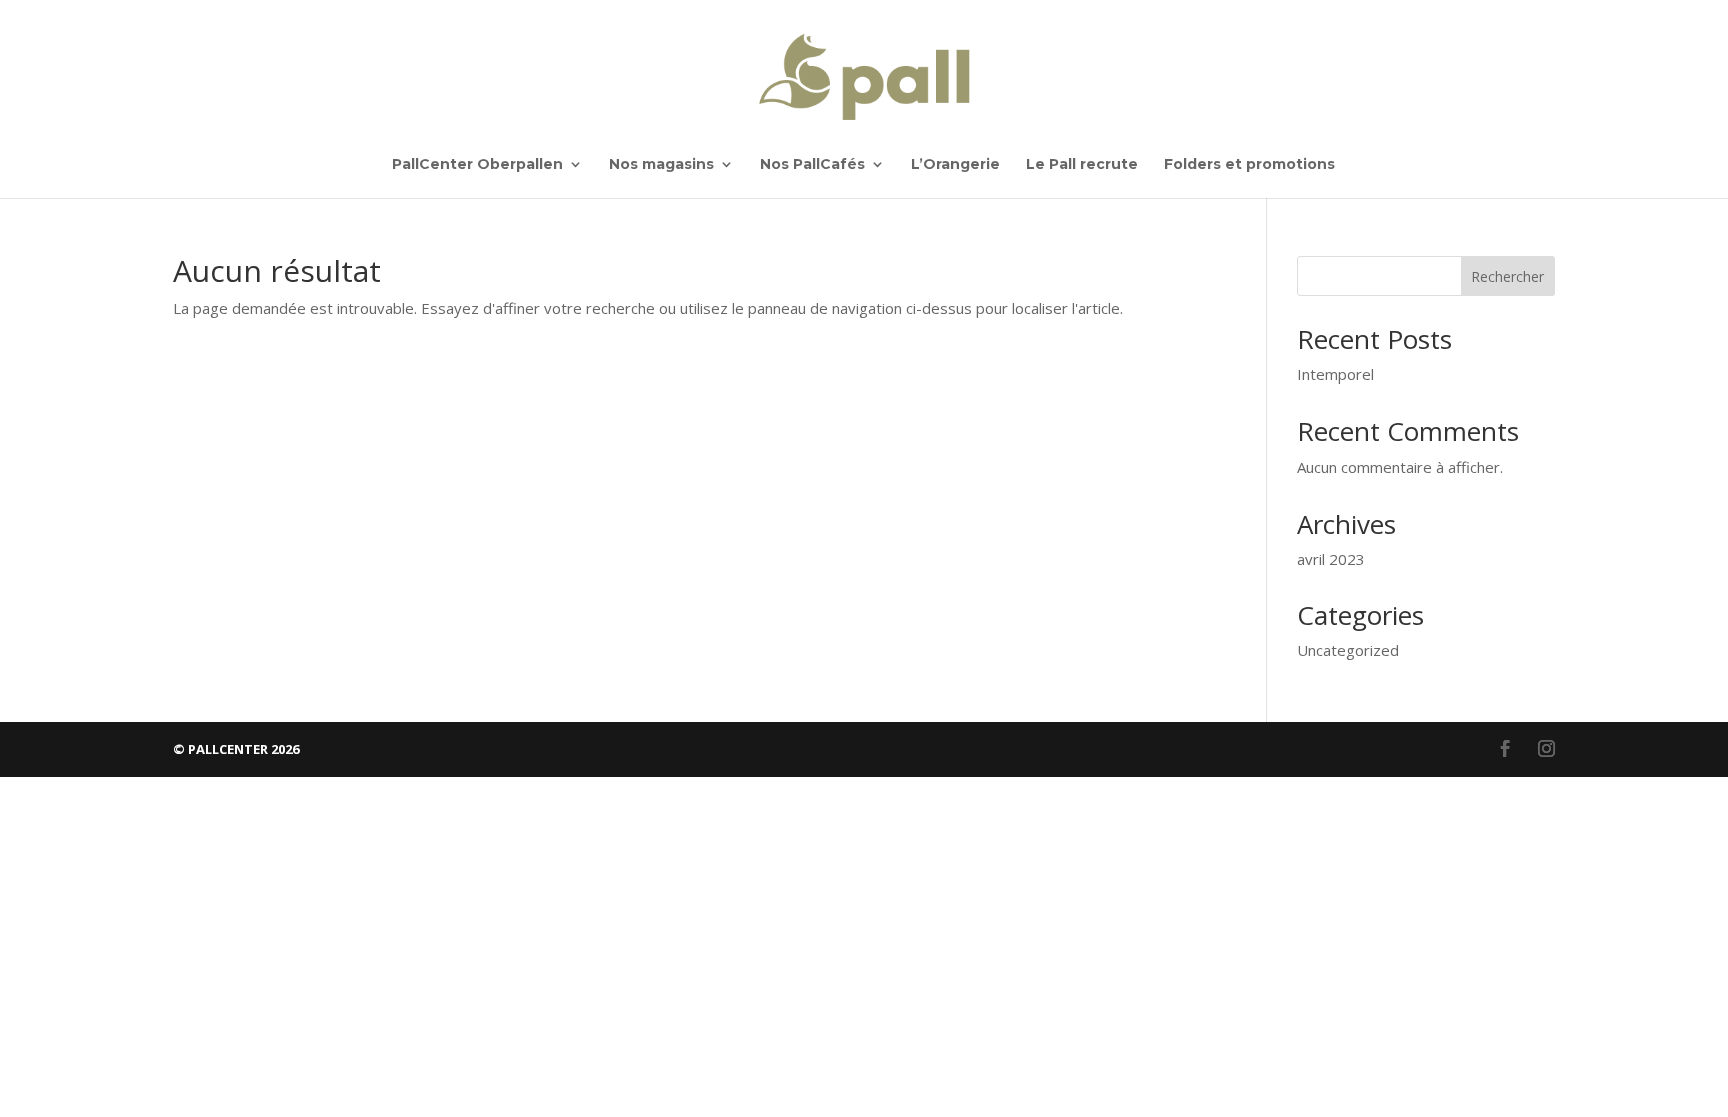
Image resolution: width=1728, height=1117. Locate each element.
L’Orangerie (955, 165)
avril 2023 (1331, 559)
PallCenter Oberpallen (477, 165)
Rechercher (1507, 276)
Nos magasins (661, 165)
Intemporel (1335, 374)
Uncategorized (1348, 650)
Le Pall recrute (1082, 165)
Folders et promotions (1249, 165)
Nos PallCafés (812, 165)
